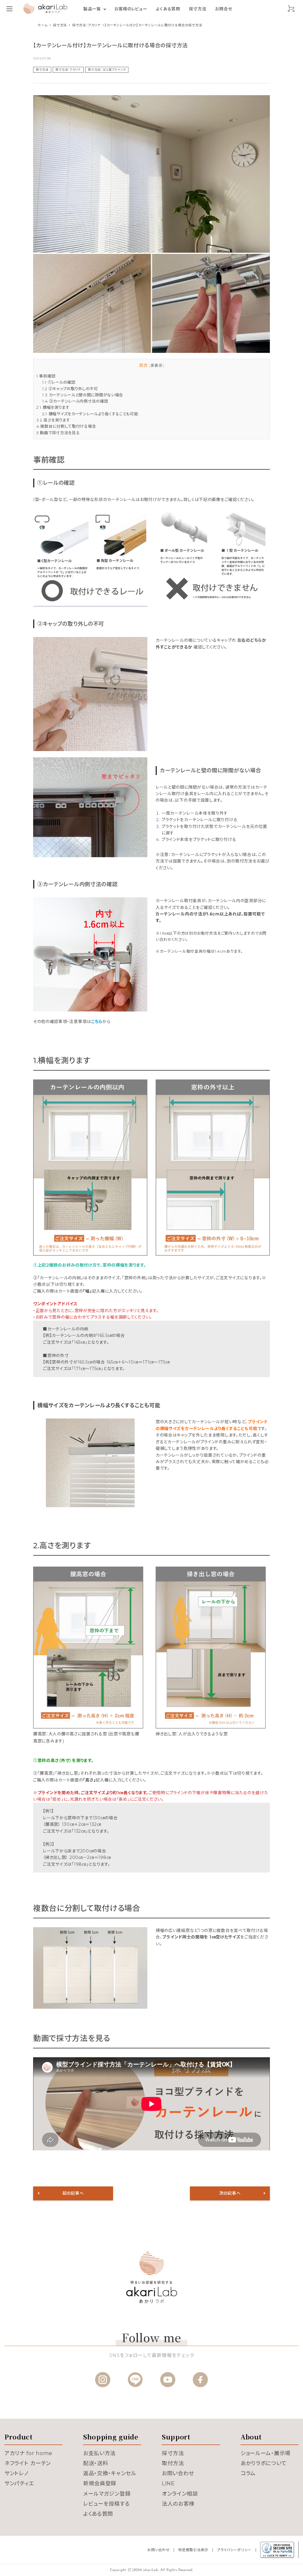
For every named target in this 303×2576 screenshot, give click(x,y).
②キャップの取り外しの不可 (70, 389)
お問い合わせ (178, 2473)
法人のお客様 (178, 2504)
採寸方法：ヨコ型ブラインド (107, 70)
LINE (168, 2483)
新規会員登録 (100, 2483)
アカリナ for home (28, 2453)
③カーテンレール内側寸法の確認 (75, 401)
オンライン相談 (180, 2494)
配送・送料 (96, 2463)
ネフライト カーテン (28, 2463)
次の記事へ (230, 2193)
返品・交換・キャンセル (110, 2473)
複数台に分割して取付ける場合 (66, 426)
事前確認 (46, 376)
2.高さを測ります (53, 420)
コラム (248, 2473)
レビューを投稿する (106, 2504)
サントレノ (16, 2473)
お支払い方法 (99, 2453)
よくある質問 (168, 9)
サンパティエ (19, 2483)
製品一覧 (92, 9)
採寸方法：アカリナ (68, 70)
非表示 (157, 365)
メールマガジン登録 (107, 2494)
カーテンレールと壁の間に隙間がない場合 (83, 395)
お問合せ (224, 9)
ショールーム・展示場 (266, 2453)
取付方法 (173, 2463)
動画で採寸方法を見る (58, 433)
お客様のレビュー (131, 9)
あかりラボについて (263, 2463)
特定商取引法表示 (193, 2550)
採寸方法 (198, 9)
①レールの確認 (59, 382)
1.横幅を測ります (53, 407)
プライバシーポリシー (234, 2550)
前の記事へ (73, 2193)
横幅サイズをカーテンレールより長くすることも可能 (90, 414)
